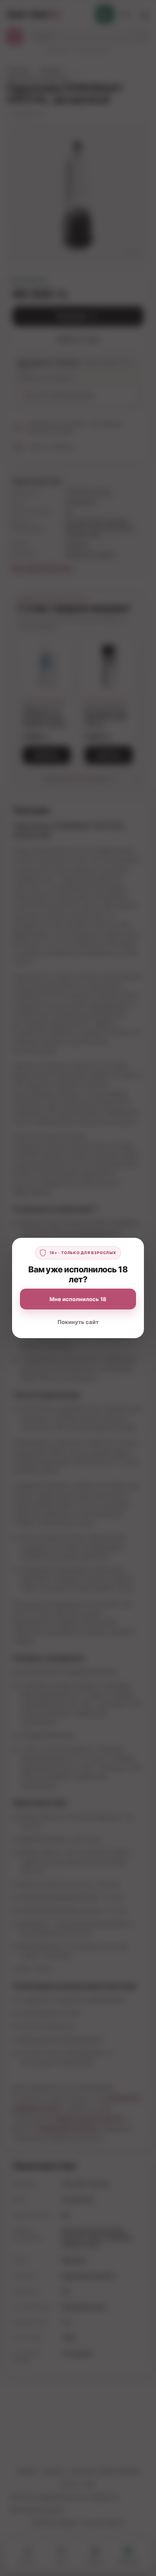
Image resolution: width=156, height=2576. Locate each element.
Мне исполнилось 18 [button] (78, 1299)
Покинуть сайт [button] (78, 1322)
